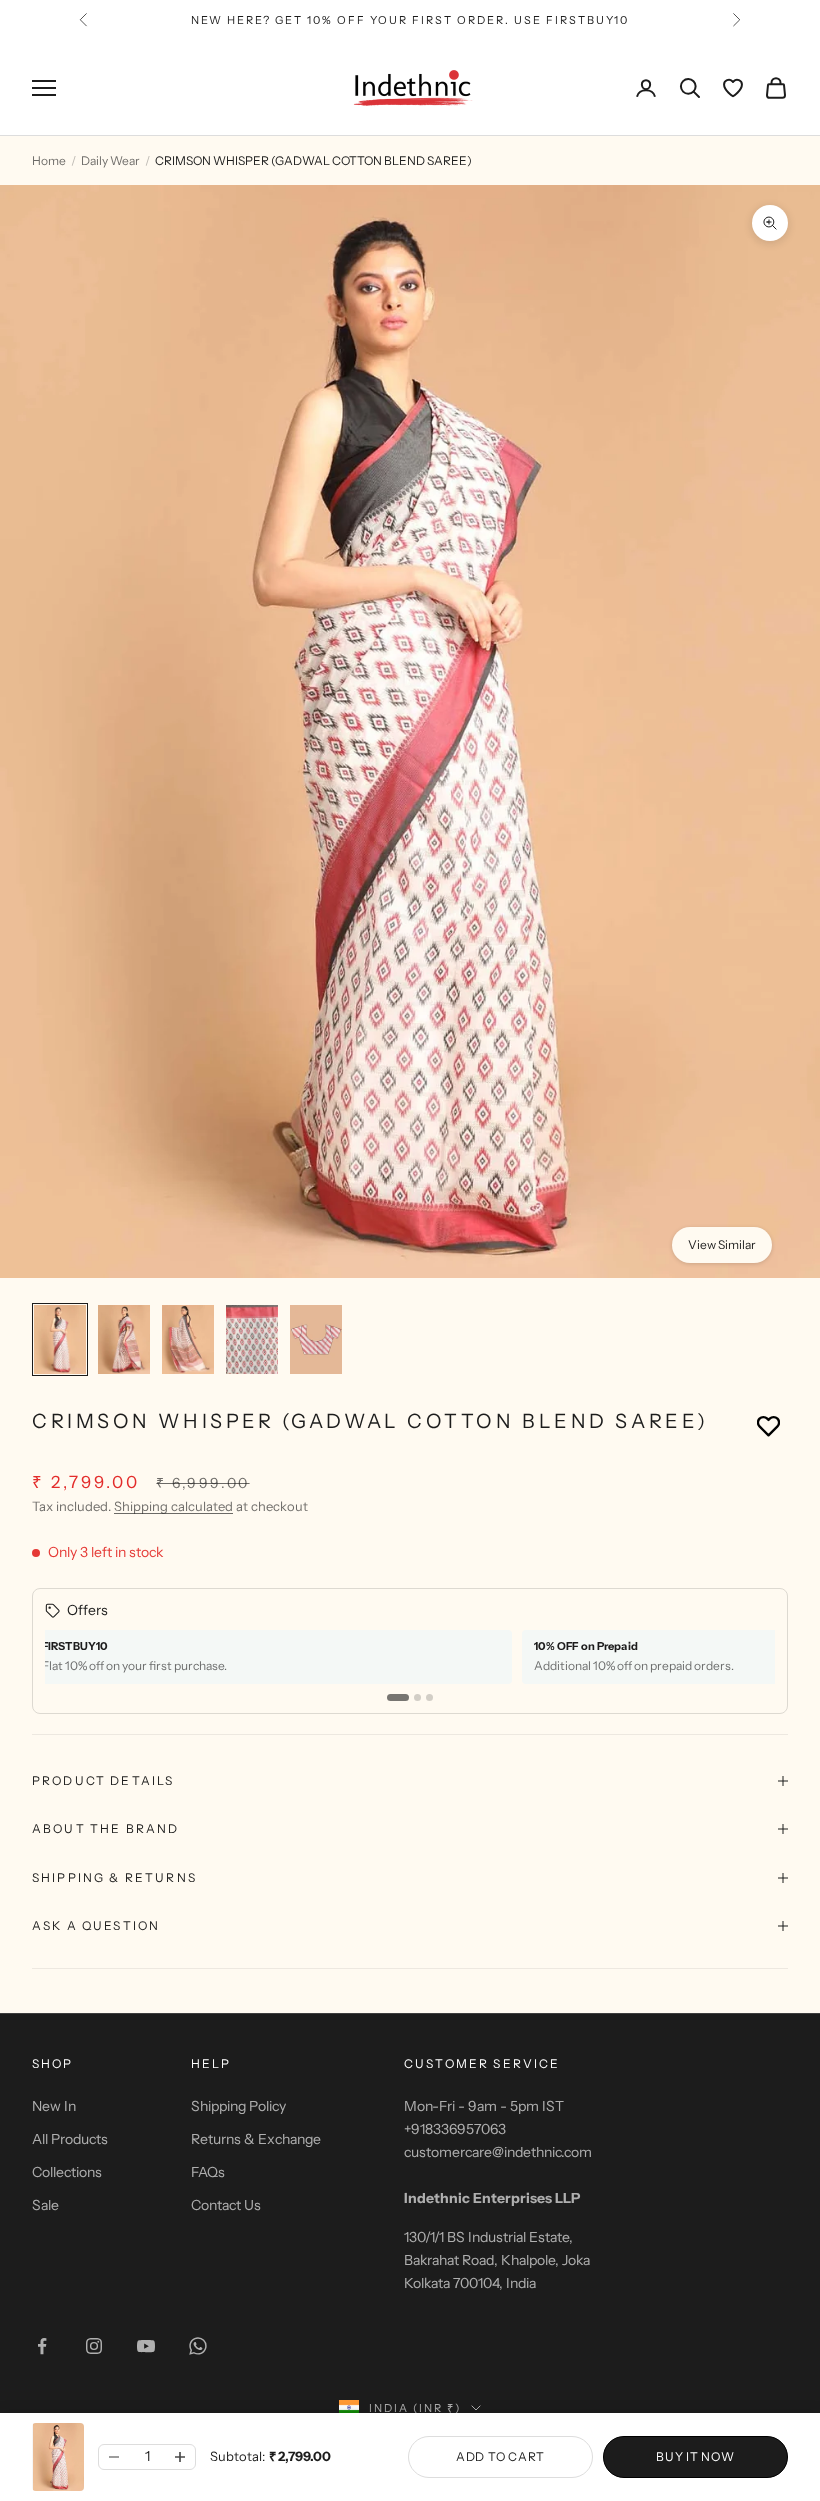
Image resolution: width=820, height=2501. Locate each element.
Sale (45, 2205)
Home (49, 160)
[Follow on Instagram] (94, 2346)
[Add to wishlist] (768, 1425)
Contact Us (226, 2205)
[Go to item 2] (124, 1339)
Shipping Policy (238, 2106)
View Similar (722, 1244)
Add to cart (500, 2456)
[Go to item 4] (252, 1339)
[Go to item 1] (60, 1339)
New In (54, 2106)
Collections (67, 2172)
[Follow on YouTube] (146, 2346)
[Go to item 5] (316, 1339)
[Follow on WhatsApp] (198, 2346)
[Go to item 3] (188, 1339)
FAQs (208, 2172)
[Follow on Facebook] (42, 2346)
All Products (70, 2139)
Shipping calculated (173, 1506)
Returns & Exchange (256, 2139)
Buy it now (695, 2456)
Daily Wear (110, 160)
